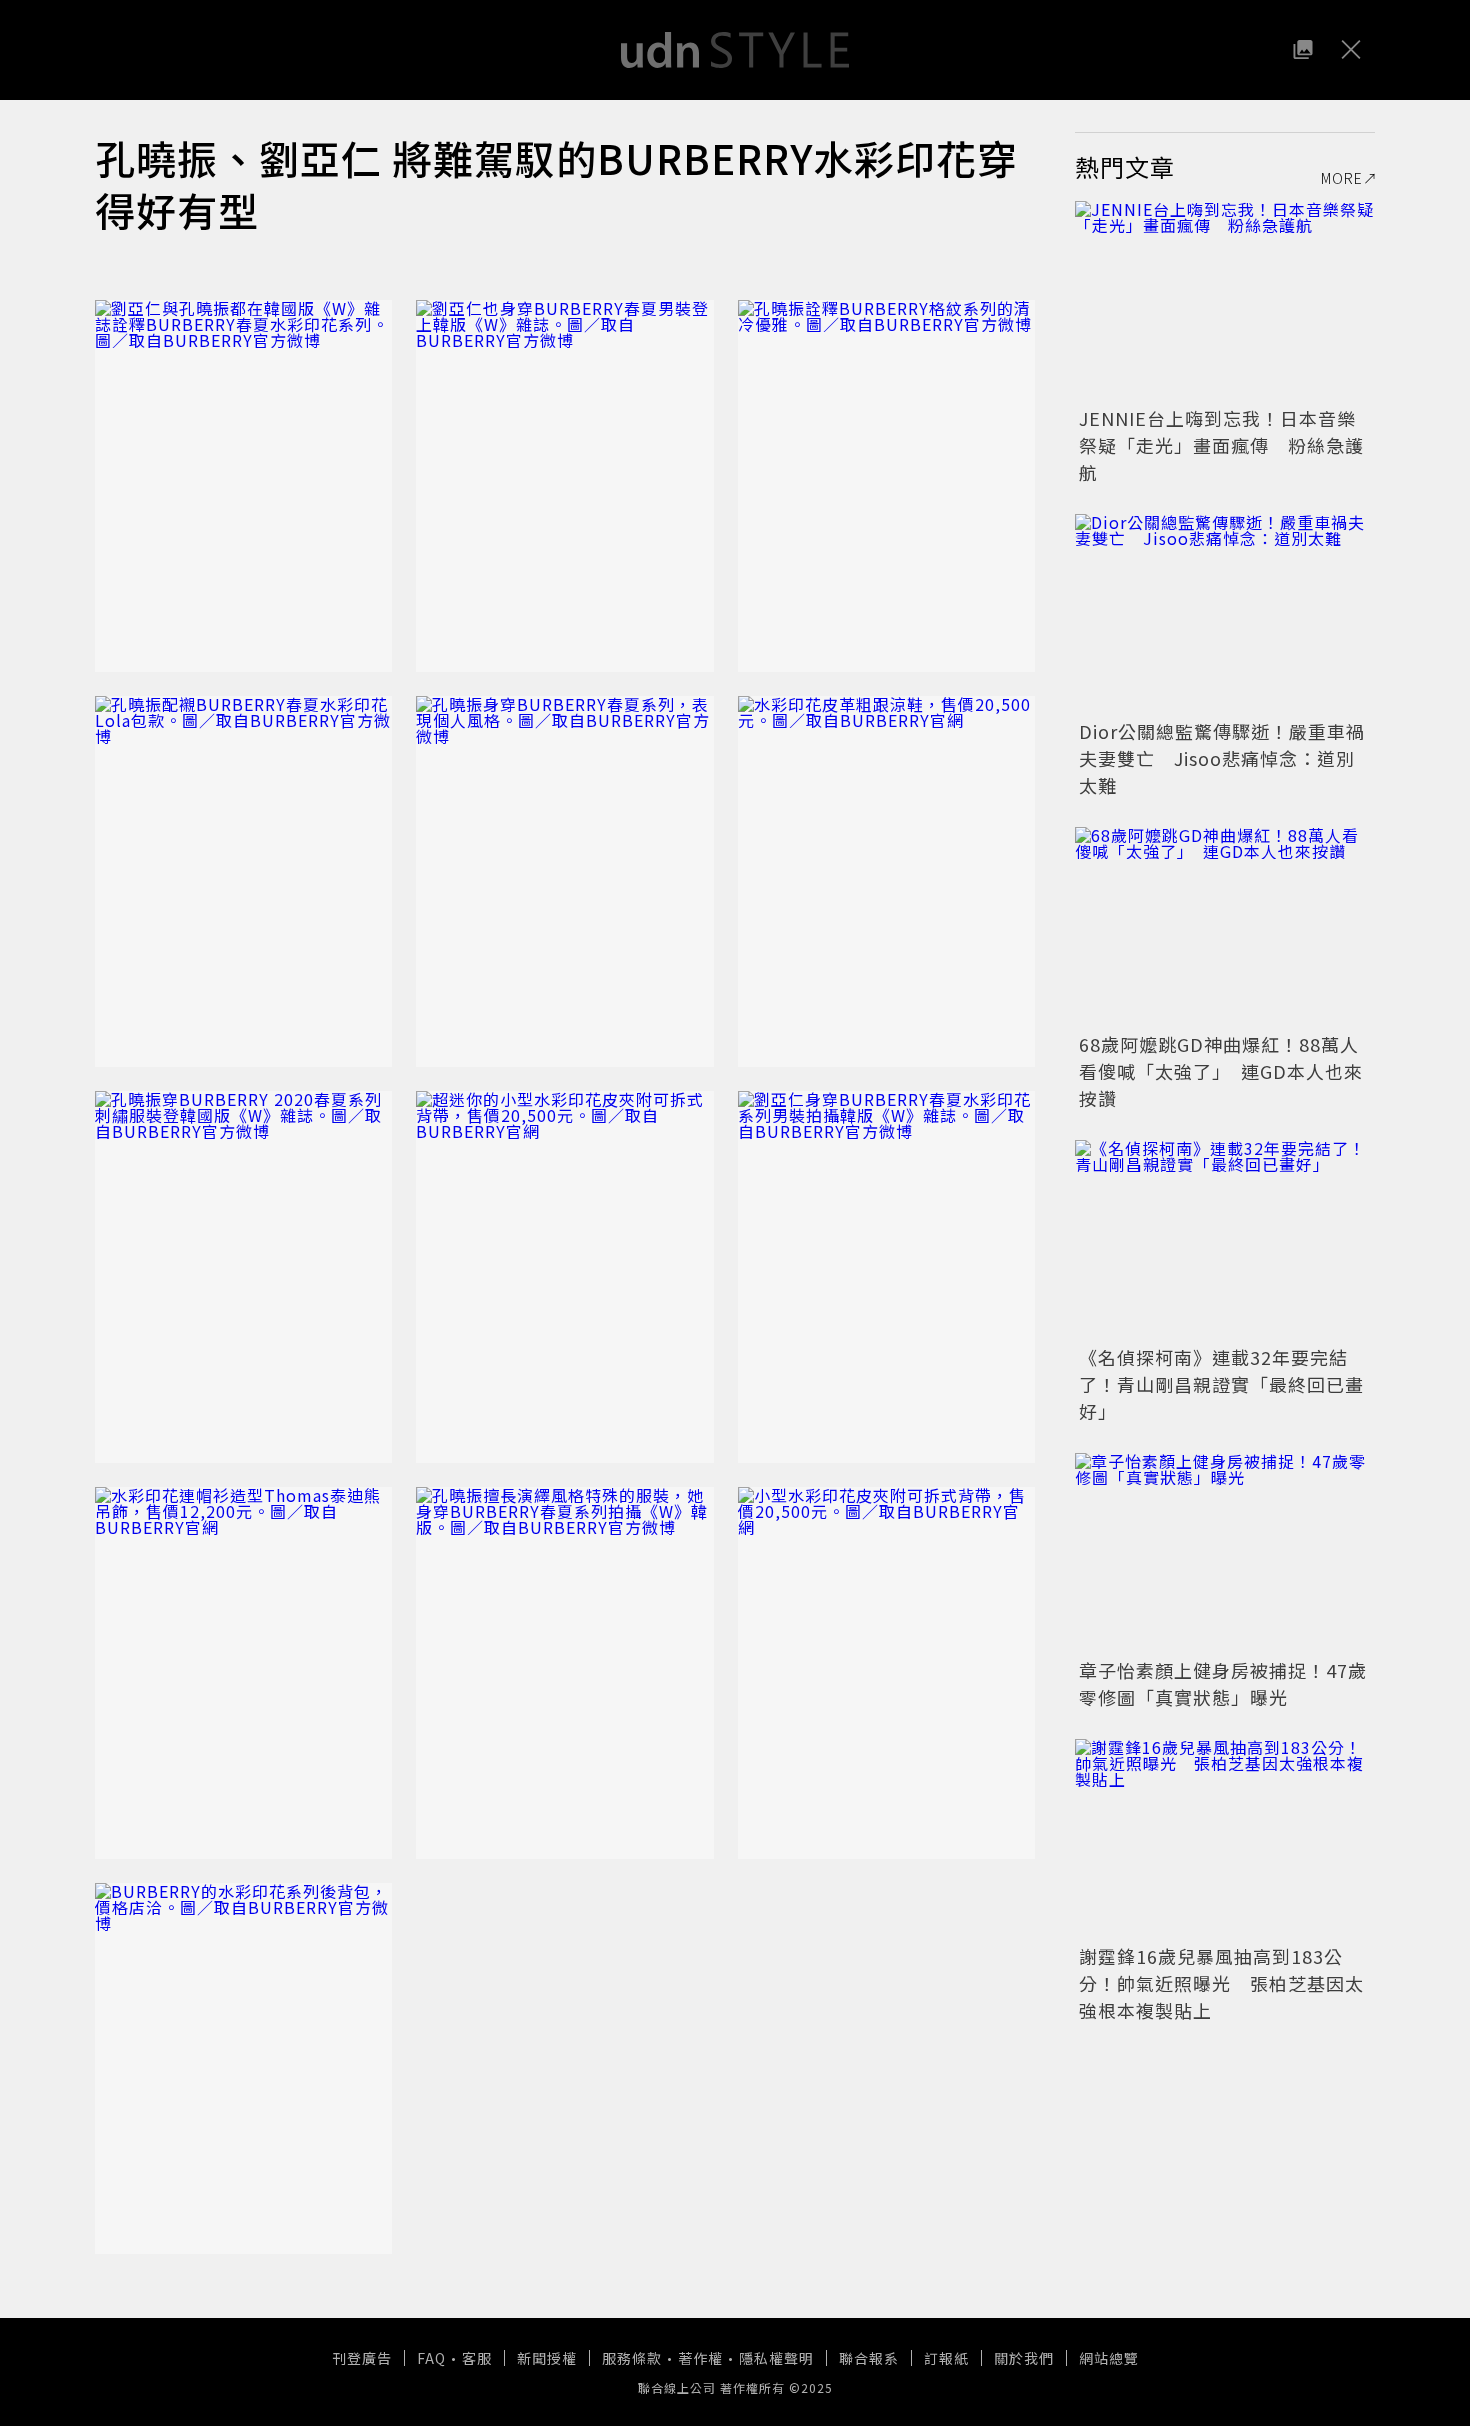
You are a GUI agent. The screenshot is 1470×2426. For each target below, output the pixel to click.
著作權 (700, 2358)
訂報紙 (946, 2358)
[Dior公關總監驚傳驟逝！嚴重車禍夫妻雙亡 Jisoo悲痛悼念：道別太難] (1225, 614)
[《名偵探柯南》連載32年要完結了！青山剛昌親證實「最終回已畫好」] (1225, 1240)
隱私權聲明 (776, 2358)
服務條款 (632, 2358)
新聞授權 (547, 2358)
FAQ (431, 2358)
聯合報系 (869, 2358)
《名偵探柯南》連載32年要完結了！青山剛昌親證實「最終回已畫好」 (1221, 1384)
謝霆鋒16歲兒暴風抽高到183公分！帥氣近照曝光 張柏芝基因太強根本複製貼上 (1221, 1983)
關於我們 (1024, 2358)
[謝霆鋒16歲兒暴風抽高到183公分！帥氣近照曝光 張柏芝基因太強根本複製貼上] (1225, 1839)
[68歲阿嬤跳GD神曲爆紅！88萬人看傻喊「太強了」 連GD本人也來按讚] (1225, 927)
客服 (477, 2358)
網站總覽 (1109, 2358)
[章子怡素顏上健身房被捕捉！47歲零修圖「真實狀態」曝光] (1225, 1553)
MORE (1342, 178)
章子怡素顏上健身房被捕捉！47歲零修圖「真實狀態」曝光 (1223, 1683)
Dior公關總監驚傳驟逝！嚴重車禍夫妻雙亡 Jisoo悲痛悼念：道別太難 (1222, 758)
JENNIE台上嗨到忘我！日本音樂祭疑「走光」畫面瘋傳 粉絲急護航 (1221, 445)
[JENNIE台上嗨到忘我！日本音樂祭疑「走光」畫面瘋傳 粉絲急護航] (1225, 301)
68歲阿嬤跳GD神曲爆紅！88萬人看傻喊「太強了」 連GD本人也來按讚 (1221, 1071)
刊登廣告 (362, 2358)
